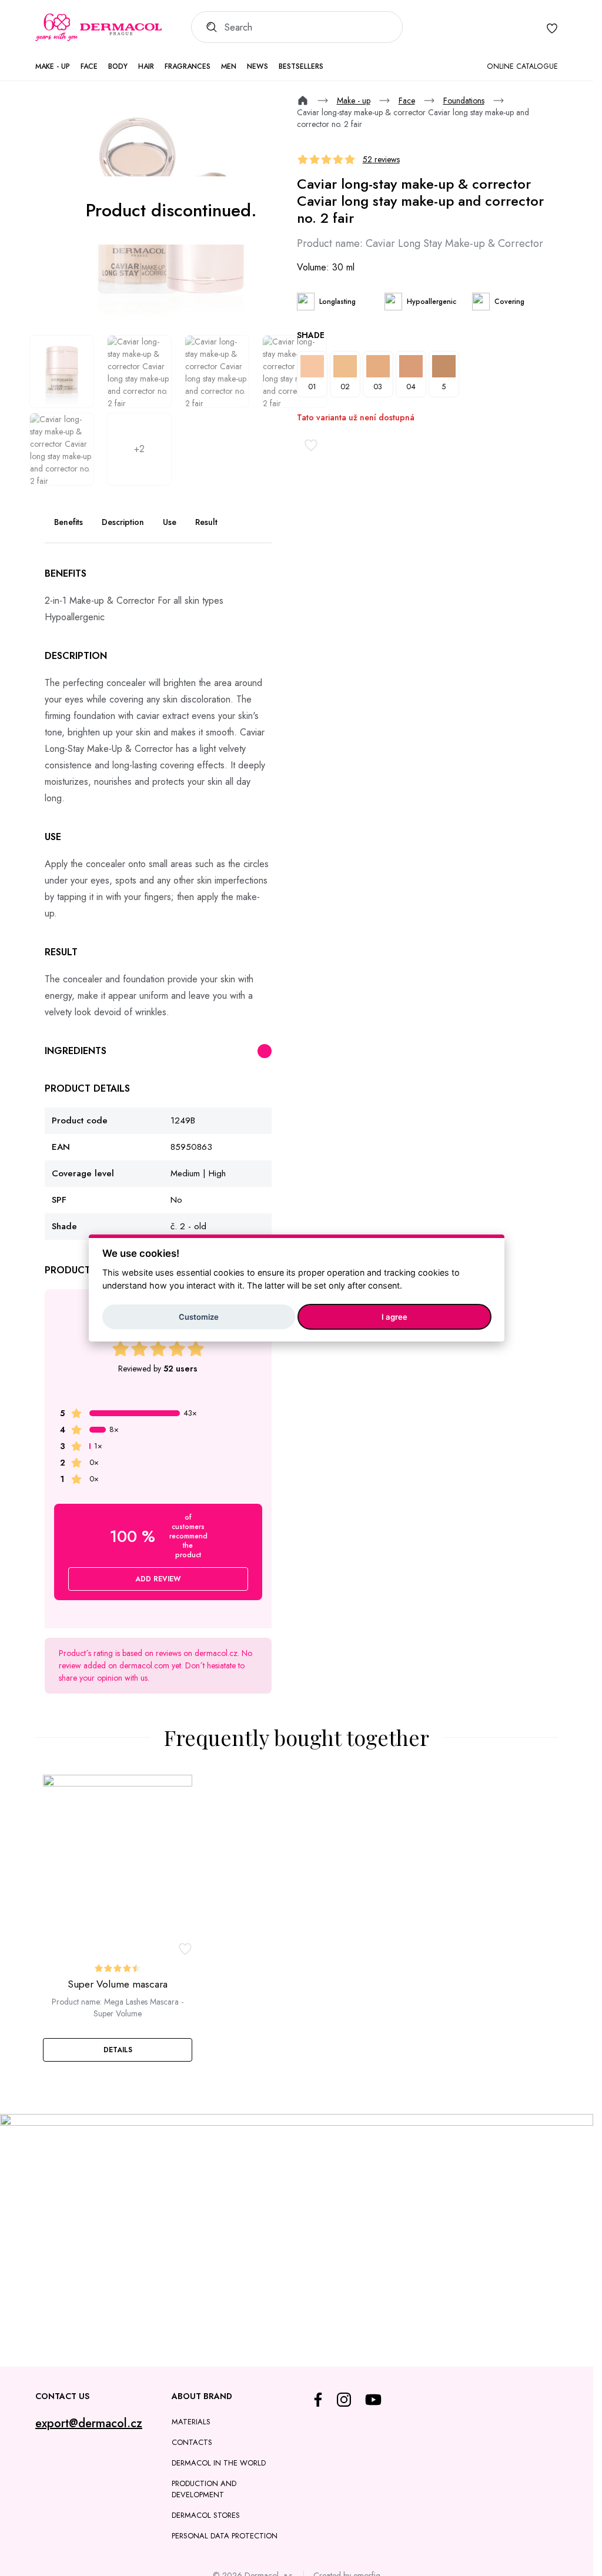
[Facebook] (318, 2400)
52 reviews (381, 159)
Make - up (53, 66)
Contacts (192, 2442)
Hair (146, 66)
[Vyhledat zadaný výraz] (208, 27)
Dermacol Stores (206, 2515)
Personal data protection (225, 2536)
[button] (118, 2050)
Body (118, 66)
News (257, 66)
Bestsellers (301, 66)
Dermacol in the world (219, 2463)
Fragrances (188, 66)
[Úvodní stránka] (303, 101)
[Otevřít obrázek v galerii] (62, 372)
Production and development (204, 2489)
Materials (191, 2422)
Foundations (464, 101)
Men (229, 66)
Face (89, 66)
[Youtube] (373, 2400)
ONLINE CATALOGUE (522, 66)
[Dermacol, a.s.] (98, 28)
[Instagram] (344, 2400)
